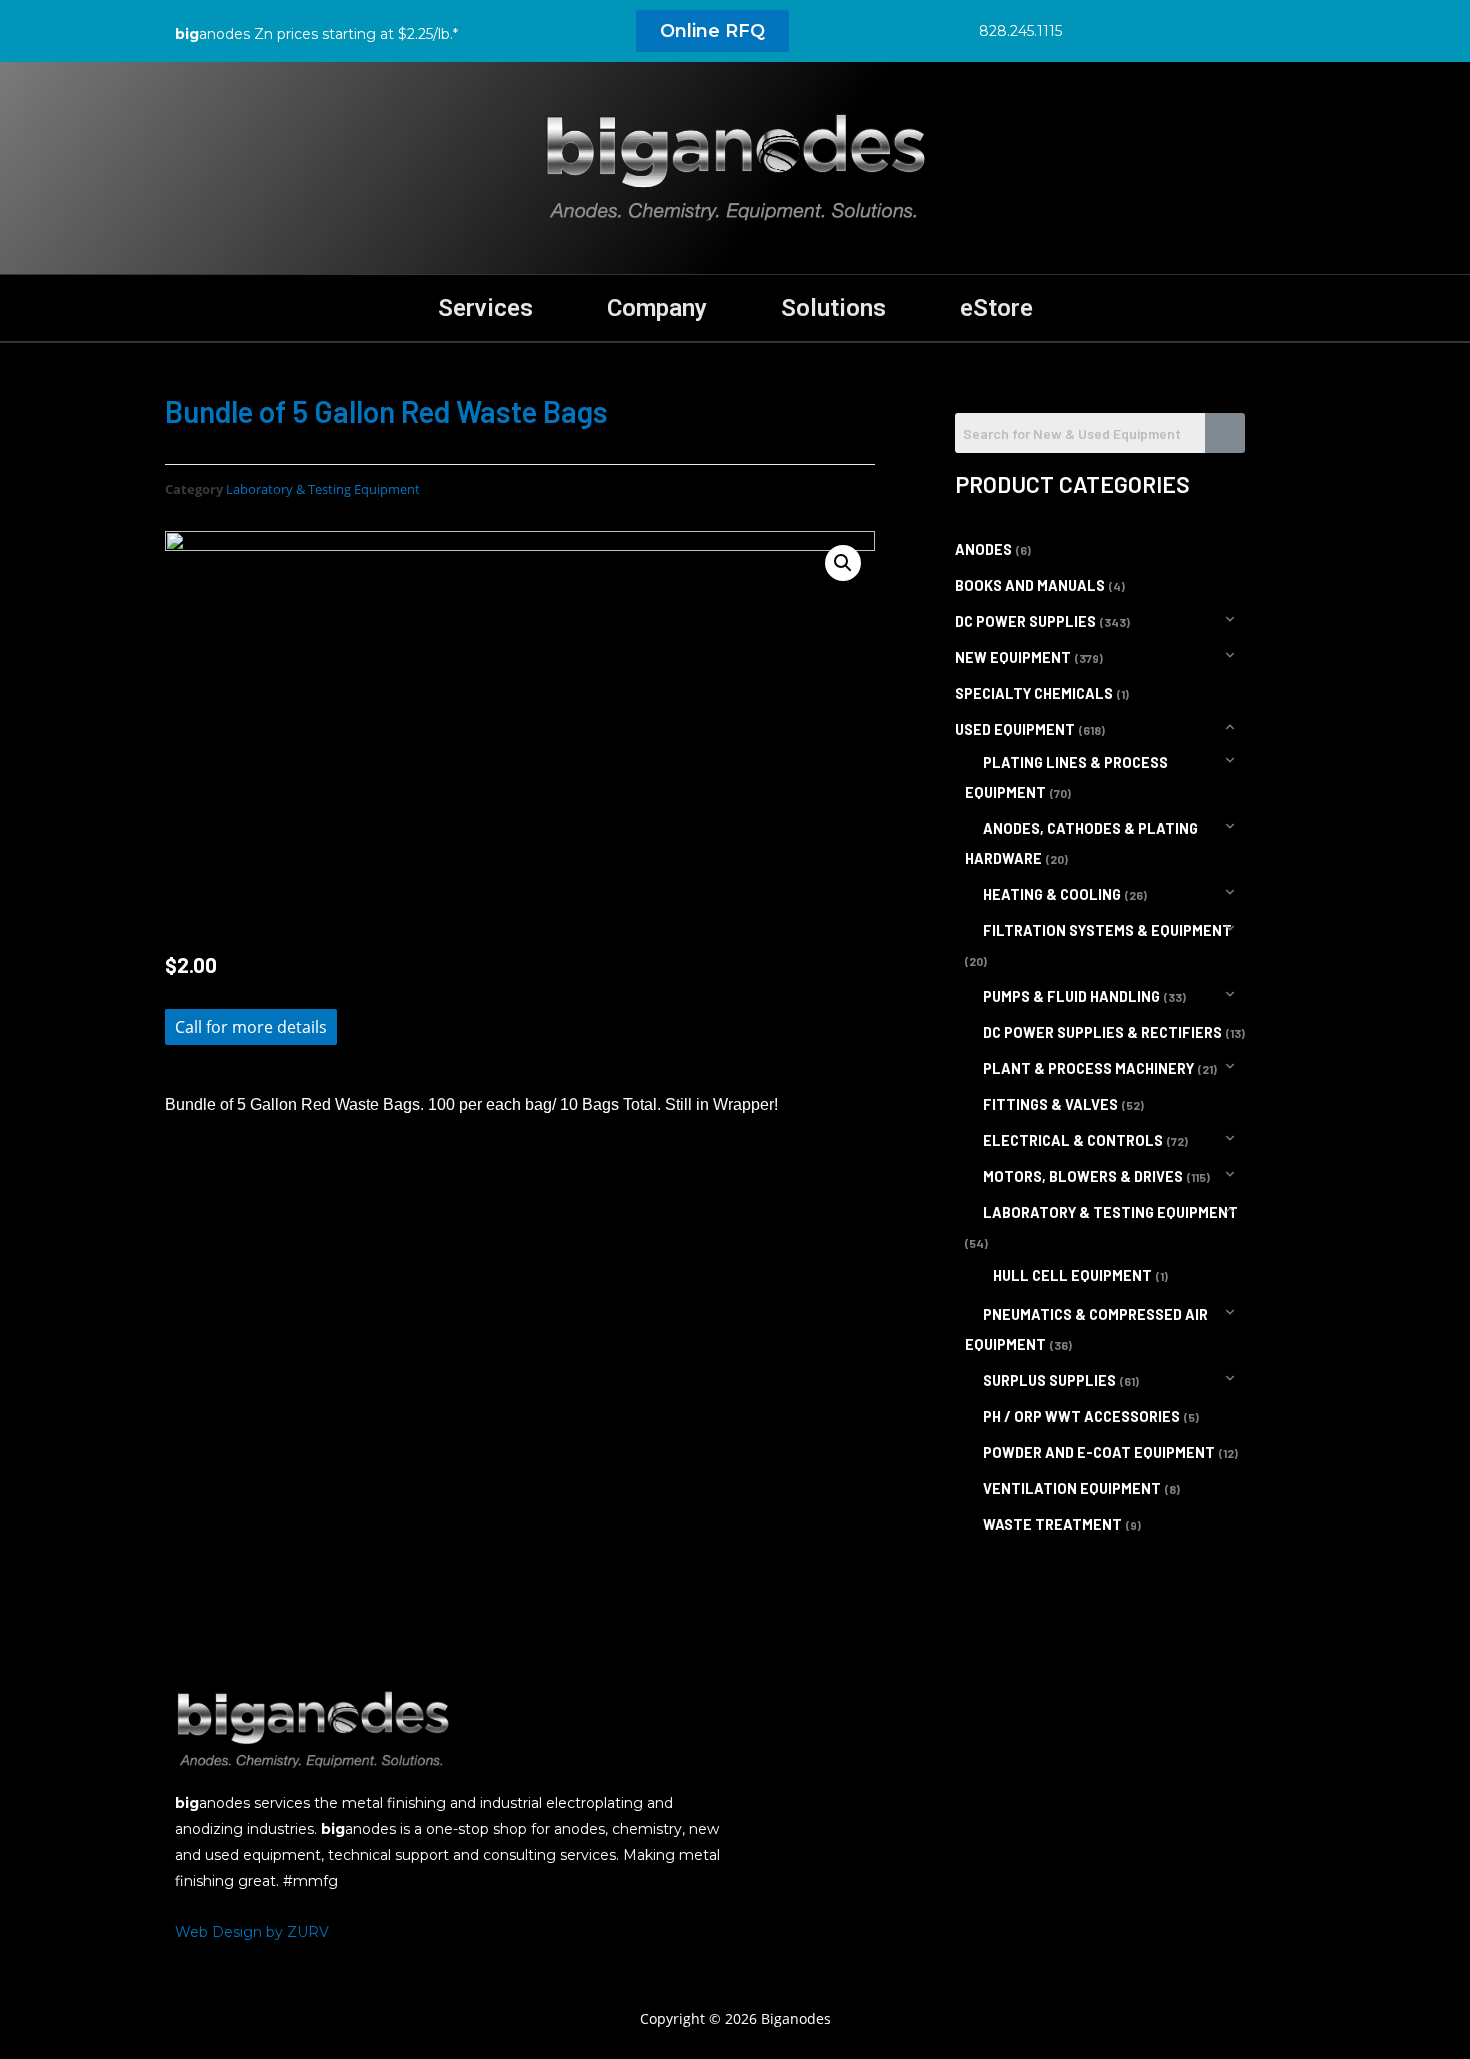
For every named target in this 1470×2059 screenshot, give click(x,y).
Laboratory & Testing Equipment (323, 489)
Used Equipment (1015, 729)
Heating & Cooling (1052, 894)
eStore (996, 308)
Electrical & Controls (1073, 1140)
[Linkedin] (1188, 30)
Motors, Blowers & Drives (1083, 1176)
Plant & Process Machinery (1088, 1068)
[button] (712, 31)
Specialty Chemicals (1034, 693)
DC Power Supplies (1025, 621)
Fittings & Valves (1050, 1104)
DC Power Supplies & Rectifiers (1102, 1032)
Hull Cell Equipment (1072, 1275)
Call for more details (251, 1027)
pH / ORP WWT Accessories (1081, 1416)
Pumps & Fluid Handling (1071, 996)
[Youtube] (1233, 30)
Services (485, 308)
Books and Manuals (1030, 585)
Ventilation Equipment (1072, 1488)
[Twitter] (1143, 30)
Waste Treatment (1052, 1524)
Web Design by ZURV (252, 1932)
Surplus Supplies (1049, 1380)
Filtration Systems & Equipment (1107, 930)
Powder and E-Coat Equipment (1099, 1452)
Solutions (833, 308)
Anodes (983, 549)
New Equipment (1013, 657)
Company (657, 308)
